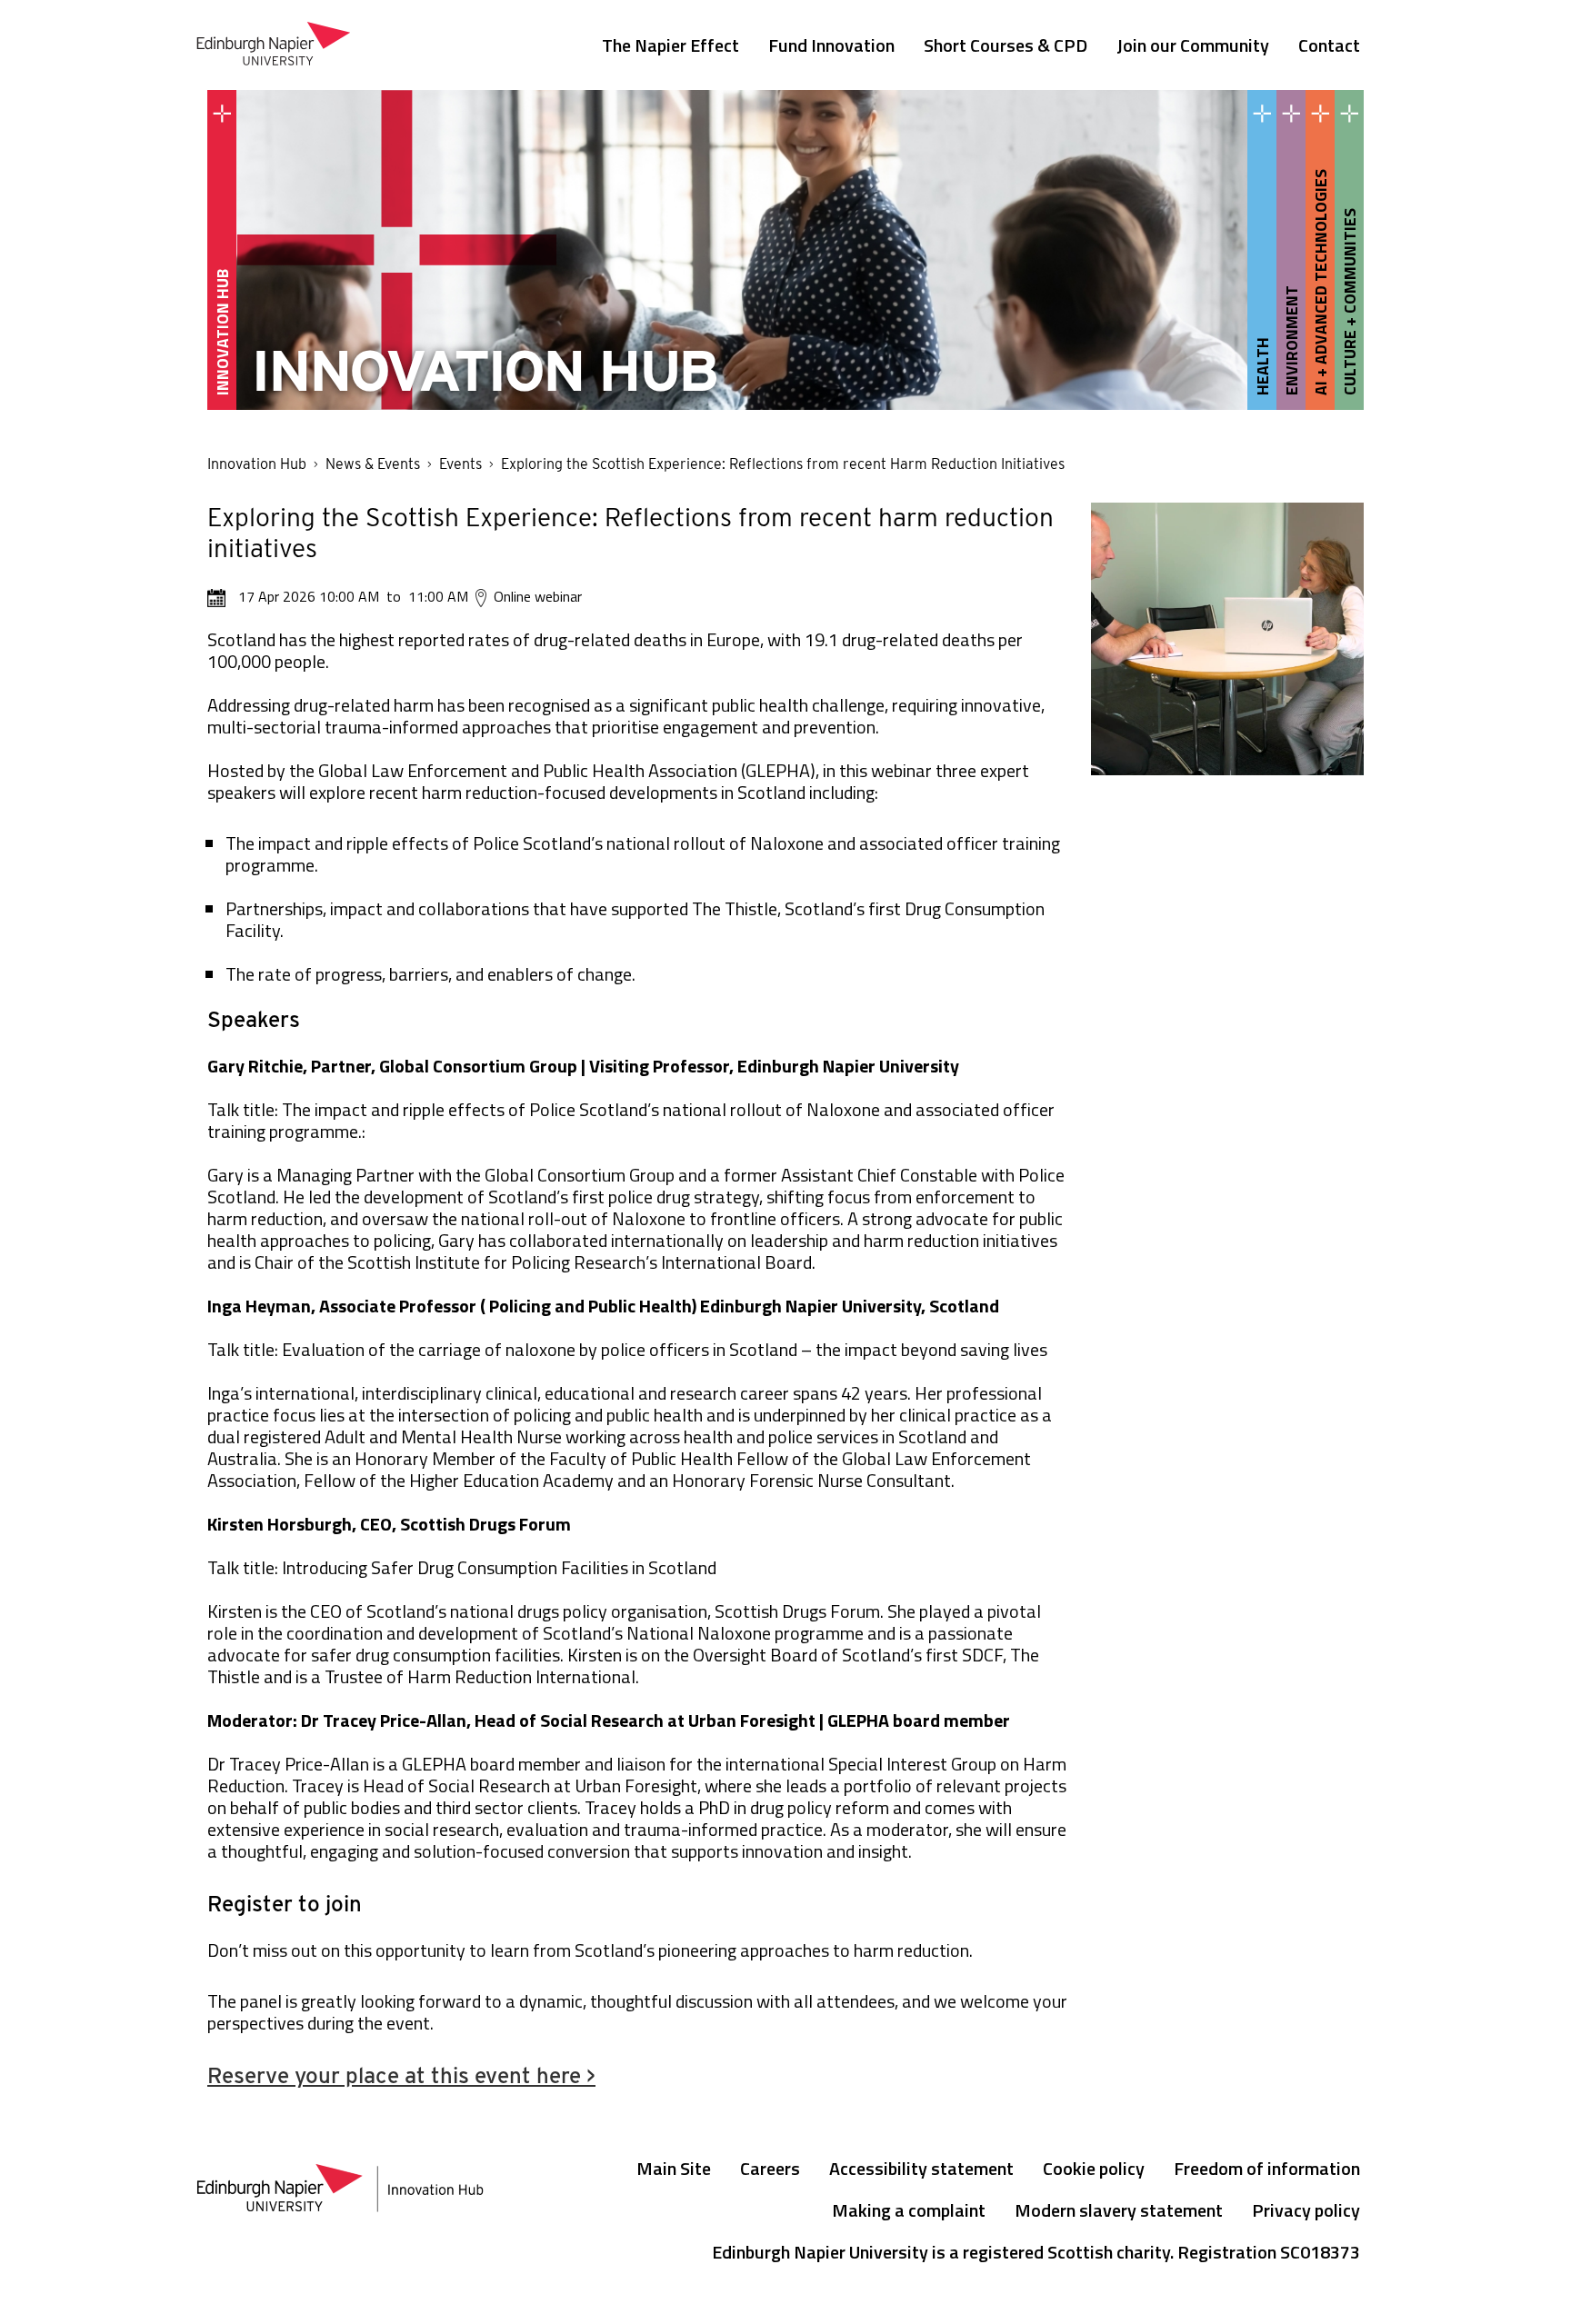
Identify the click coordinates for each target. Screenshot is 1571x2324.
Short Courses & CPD (1006, 45)
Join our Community (1193, 45)
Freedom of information (1267, 2168)
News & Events (373, 464)
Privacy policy (1306, 2210)
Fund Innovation (831, 45)
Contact (1329, 45)
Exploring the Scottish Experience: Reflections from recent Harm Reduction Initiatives (783, 464)
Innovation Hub (257, 464)
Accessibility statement (921, 2168)
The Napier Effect (670, 45)
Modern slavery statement (1119, 2210)
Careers (770, 2168)
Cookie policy (1094, 2168)
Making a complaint (909, 2210)
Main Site (674, 2168)
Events (460, 464)
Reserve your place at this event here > (401, 2075)
